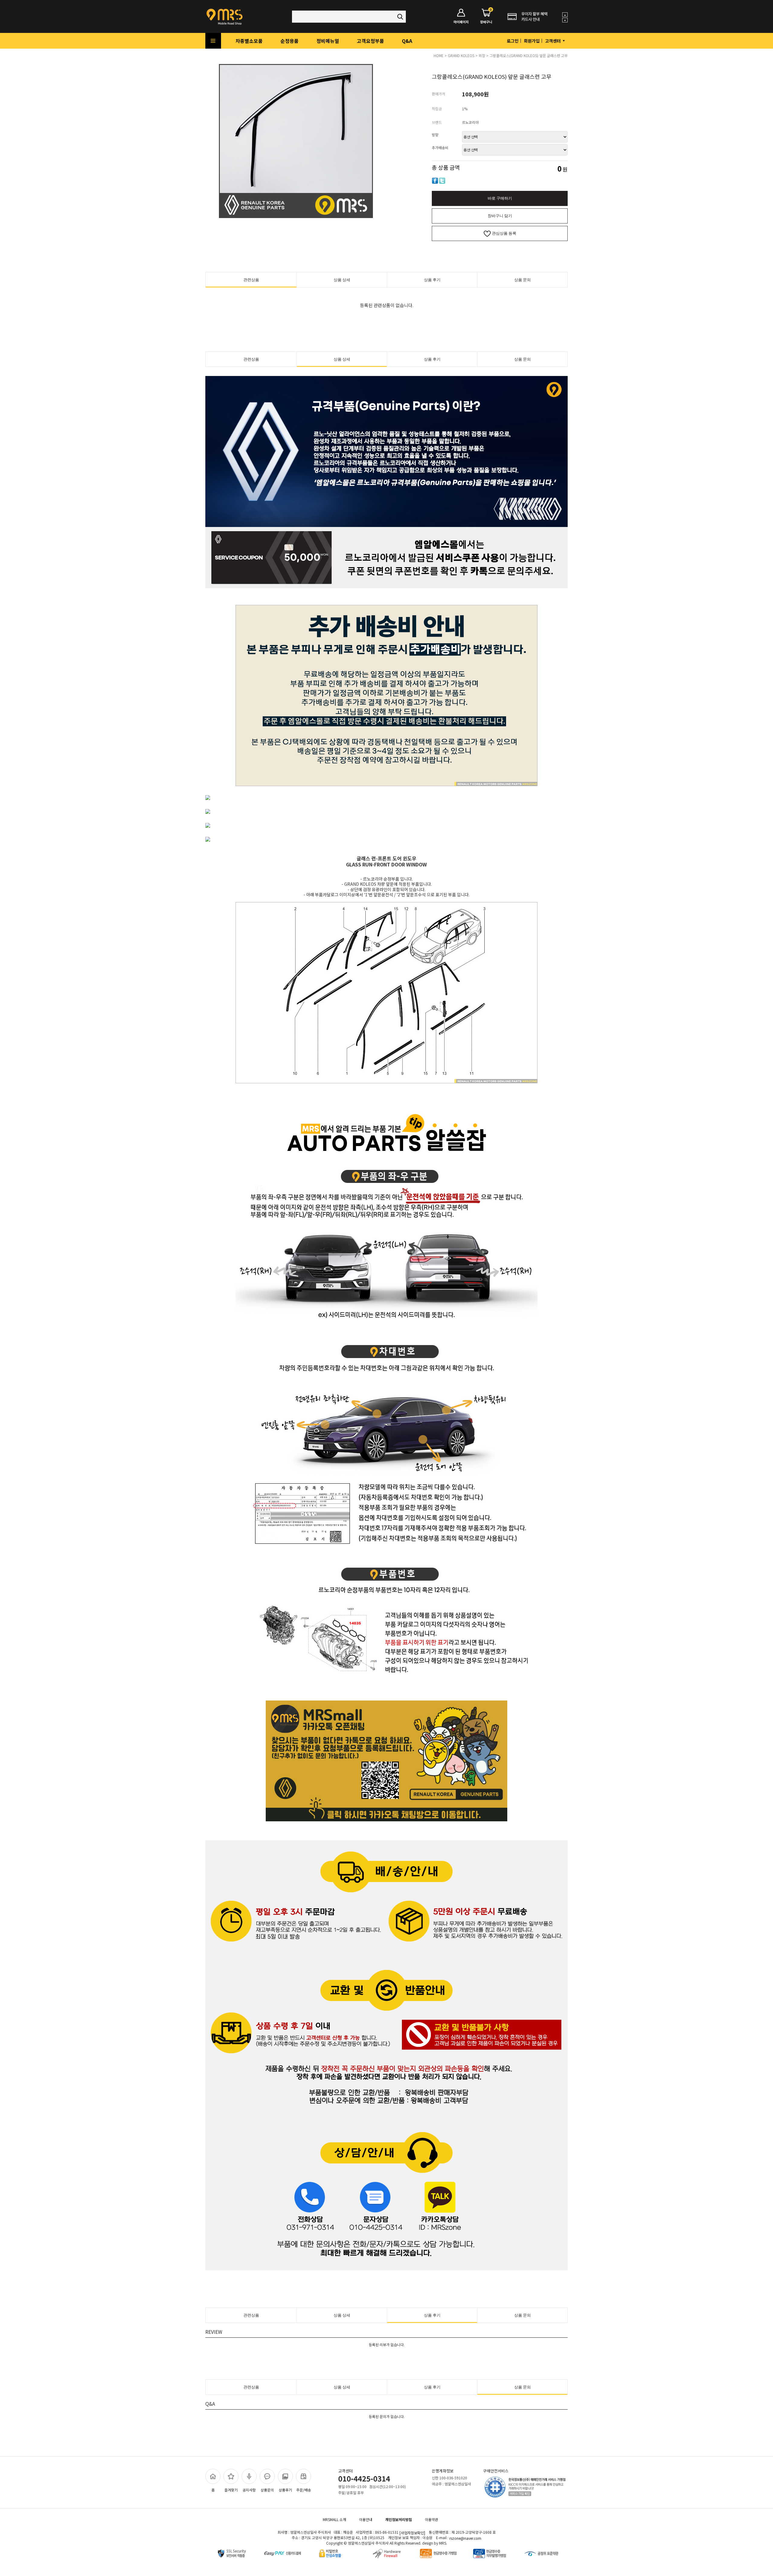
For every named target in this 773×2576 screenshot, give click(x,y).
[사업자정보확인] (412, 2533)
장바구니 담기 (500, 216)
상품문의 (267, 2490)
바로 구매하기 (500, 198)
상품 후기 (432, 280)
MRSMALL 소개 (334, 2519)
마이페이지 (461, 22)
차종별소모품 (249, 41)
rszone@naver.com (465, 2538)
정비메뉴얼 (328, 41)
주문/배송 (304, 2490)
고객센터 (553, 41)
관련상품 (251, 280)
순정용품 (290, 41)
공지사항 (249, 2490)
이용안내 (366, 2519)
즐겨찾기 (231, 2490)
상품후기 (285, 2490)
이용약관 (431, 2519)
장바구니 (486, 16)
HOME (439, 55)
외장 (482, 55)
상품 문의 (523, 280)
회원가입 (532, 41)
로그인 (513, 41)
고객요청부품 (370, 41)
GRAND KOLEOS (461, 55)
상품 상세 (342, 280)
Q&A (407, 41)
